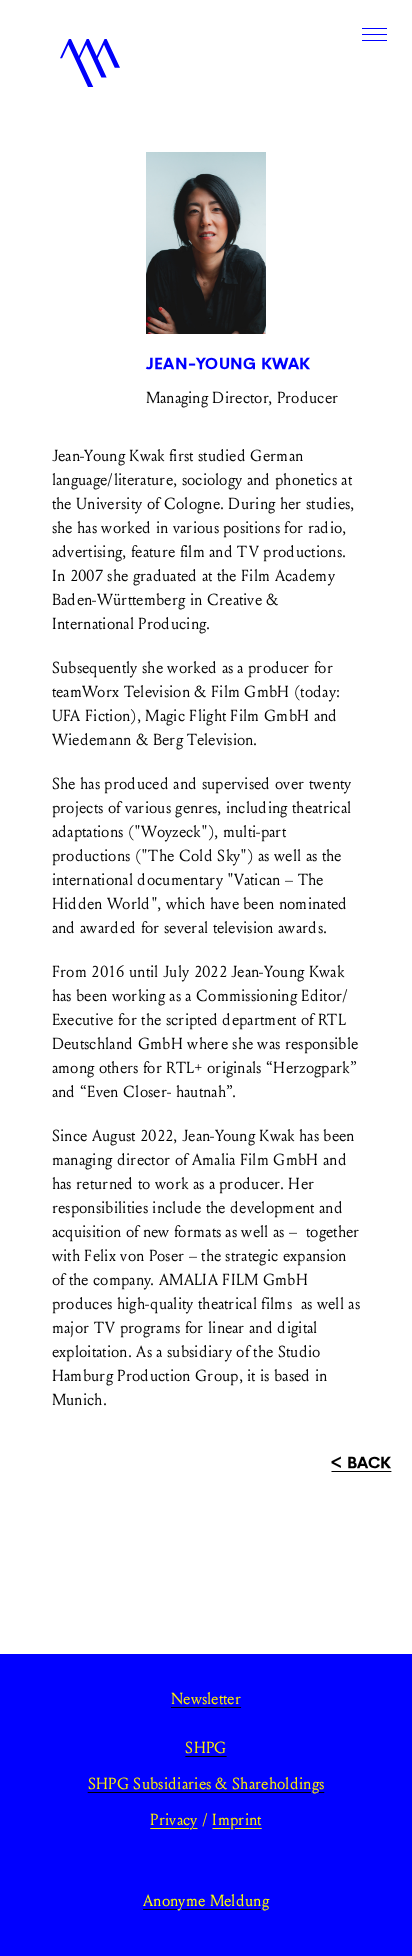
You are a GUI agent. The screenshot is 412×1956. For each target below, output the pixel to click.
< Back (361, 1462)
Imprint (236, 1819)
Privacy (173, 1819)
